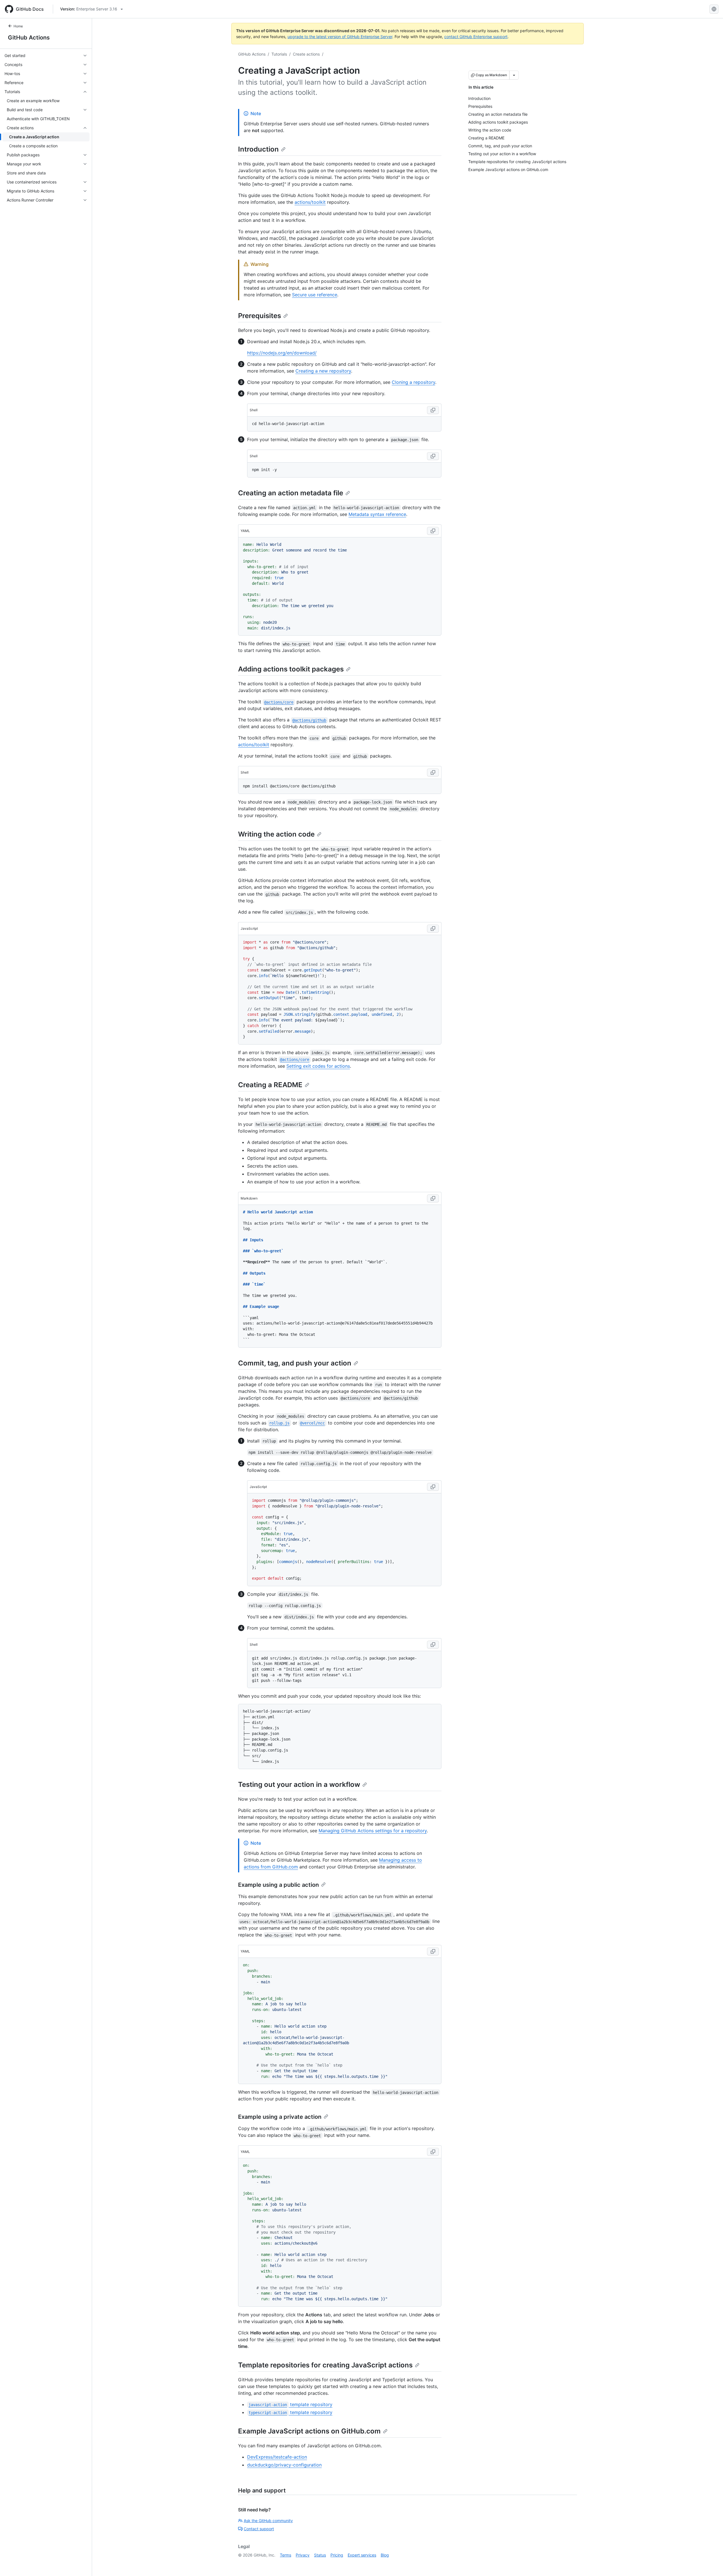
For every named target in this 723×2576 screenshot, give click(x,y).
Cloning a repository (413, 382)
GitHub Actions (29, 38)
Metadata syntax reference (377, 514)
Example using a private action (280, 2117)
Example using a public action (278, 1885)
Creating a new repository (323, 371)
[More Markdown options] (514, 75)
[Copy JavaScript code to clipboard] (433, 929)
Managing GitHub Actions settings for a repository (373, 1831)
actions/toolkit (310, 202)
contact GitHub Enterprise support (476, 37)
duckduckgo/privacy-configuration (284, 2465)
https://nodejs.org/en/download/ (282, 353)
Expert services (362, 2555)
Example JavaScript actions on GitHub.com (309, 2431)
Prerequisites (260, 316)
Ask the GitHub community (268, 2521)
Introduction (258, 149)
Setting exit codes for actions (318, 1066)
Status (320, 2555)
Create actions (306, 54)
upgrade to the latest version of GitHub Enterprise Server (340, 37)
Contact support (259, 2529)
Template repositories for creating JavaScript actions (325, 2365)
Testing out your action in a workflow (299, 1784)
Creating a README (270, 1085)
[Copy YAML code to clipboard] (433, 531)
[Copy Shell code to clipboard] (433, 410)
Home (18, 26)
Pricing (337, 2555)
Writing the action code (276, 834)
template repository (290, 2404)
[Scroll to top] (711, 2564)
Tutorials (279, 54)
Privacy (303, 2555)
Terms (286, 2555)
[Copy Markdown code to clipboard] (433, 1198)
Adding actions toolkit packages (291, 669)
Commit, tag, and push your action (295, 1363)
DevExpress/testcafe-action (277, 2457)
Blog (385, 2555)
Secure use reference (315, 295)
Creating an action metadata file (291, 493)
